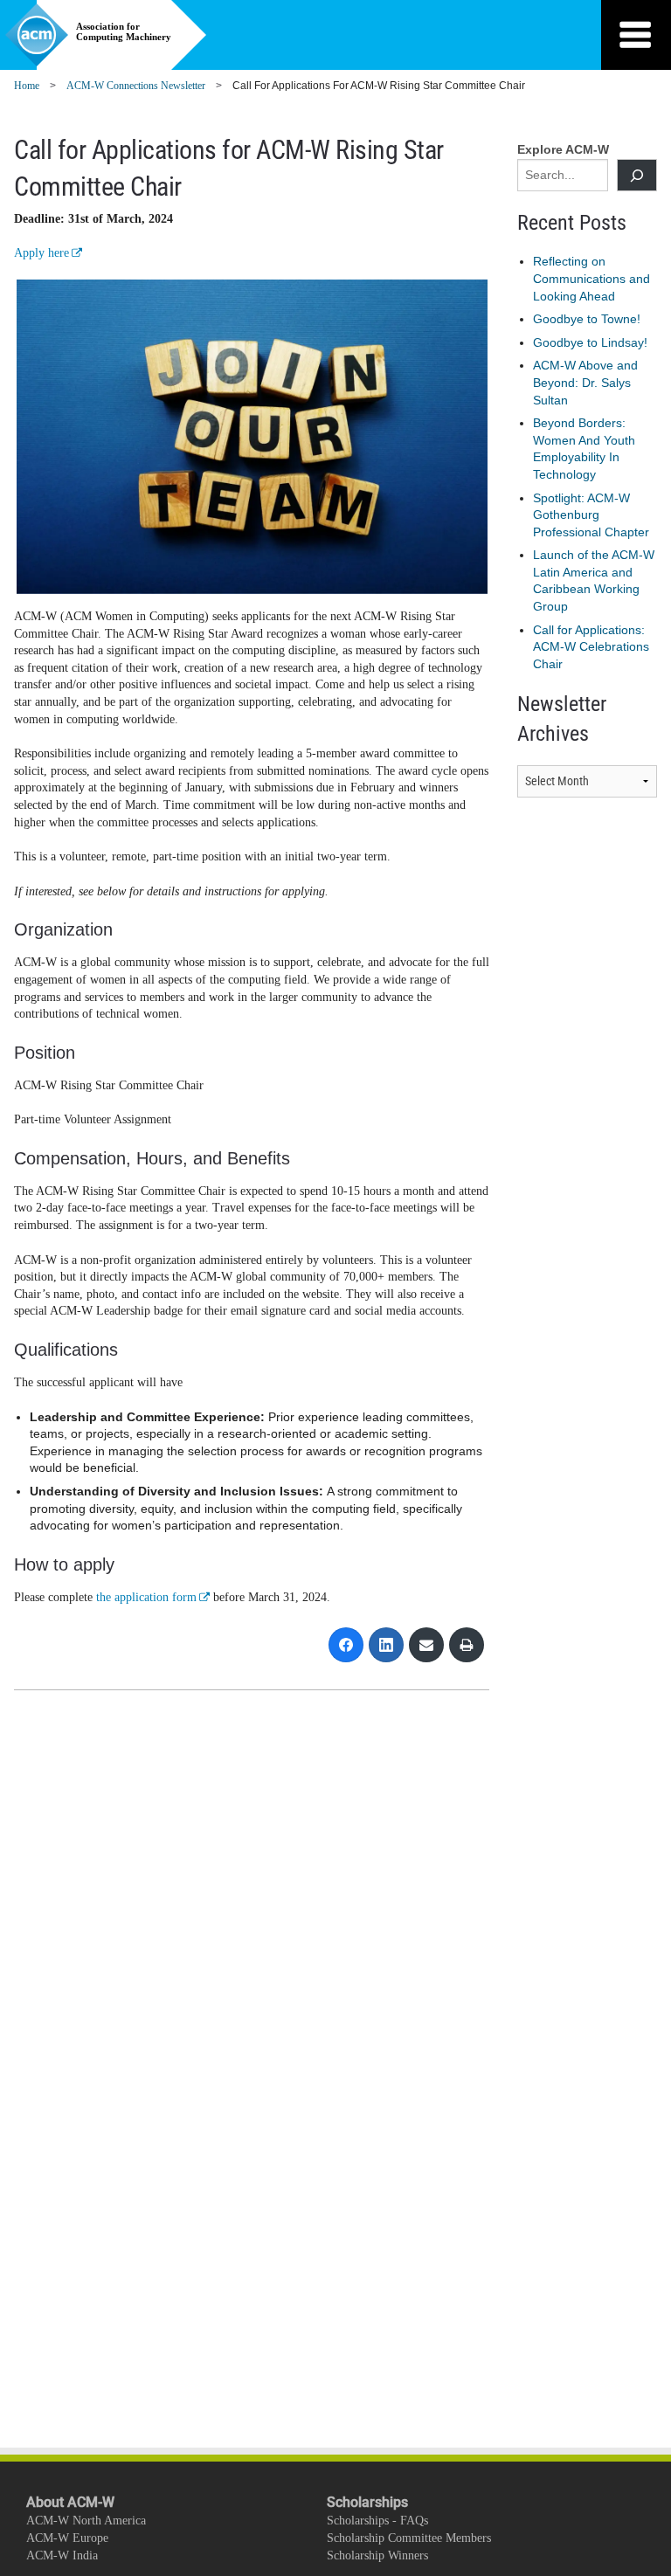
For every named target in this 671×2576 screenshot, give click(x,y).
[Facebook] (346, 1645)
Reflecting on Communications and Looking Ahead (591, 278)
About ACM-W (70, 2502)
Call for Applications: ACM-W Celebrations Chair (591, 647)
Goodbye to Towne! (587, 319)
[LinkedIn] (386, 1645)
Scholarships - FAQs (377, 2521)
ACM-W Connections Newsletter (136, 86)
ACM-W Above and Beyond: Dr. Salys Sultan (585, 382)
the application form (146, 1597)
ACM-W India (62, 2555)
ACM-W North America (86, 2521)
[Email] (426, 1645)
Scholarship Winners (377, 2555)
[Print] (467, 1645)
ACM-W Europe (67, 2538)
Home (27, 86)
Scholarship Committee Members (409, 2538)
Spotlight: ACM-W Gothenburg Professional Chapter (591, 515)
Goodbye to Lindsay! (590, 342)
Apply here (42, 253)
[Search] (637, 175)
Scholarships (367, 2502)
